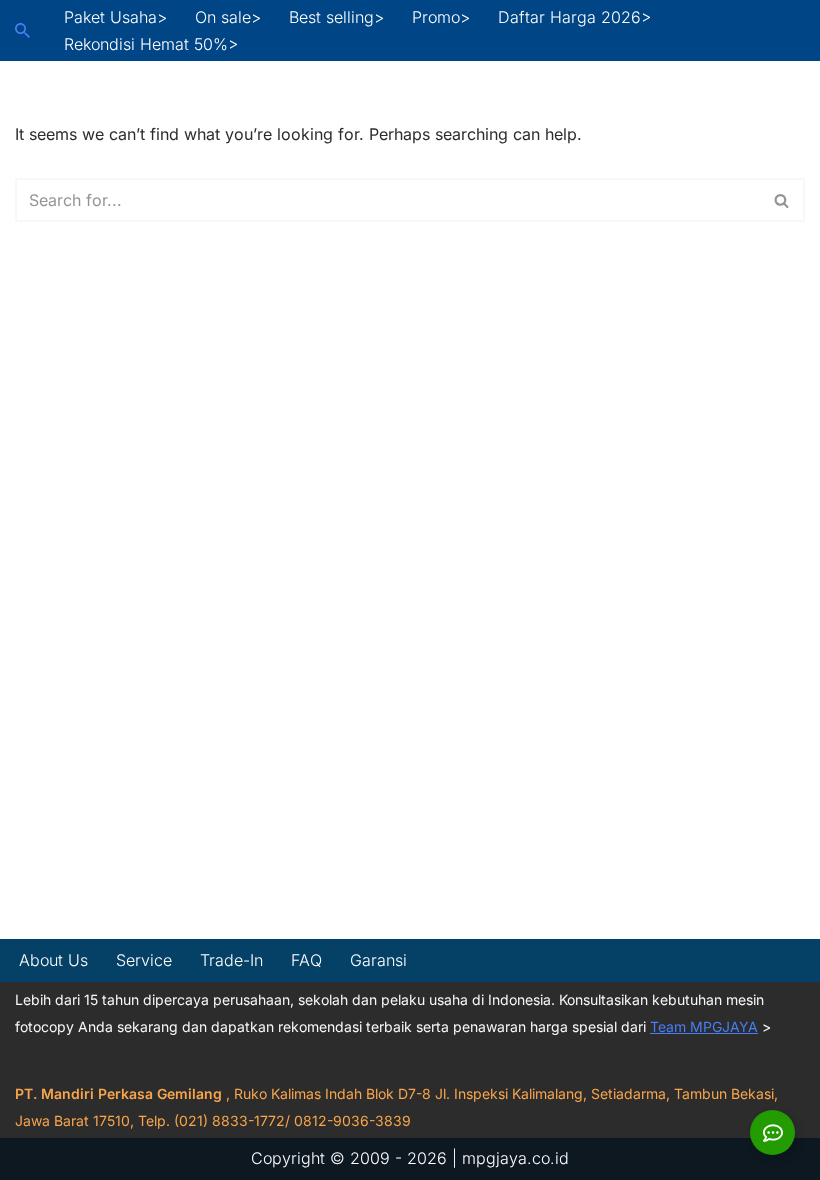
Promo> (441, 17)
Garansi (378, 960)
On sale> (228, 17)
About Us (53, 960)
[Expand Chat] (772, 1132)
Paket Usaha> (115, 17)
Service (144, 960)
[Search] (22, 30)
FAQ (306, 960)
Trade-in (231, 960)
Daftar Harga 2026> (574, 17)
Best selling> (336, 17)
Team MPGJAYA (704, 1026)
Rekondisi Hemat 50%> (151, 44)
